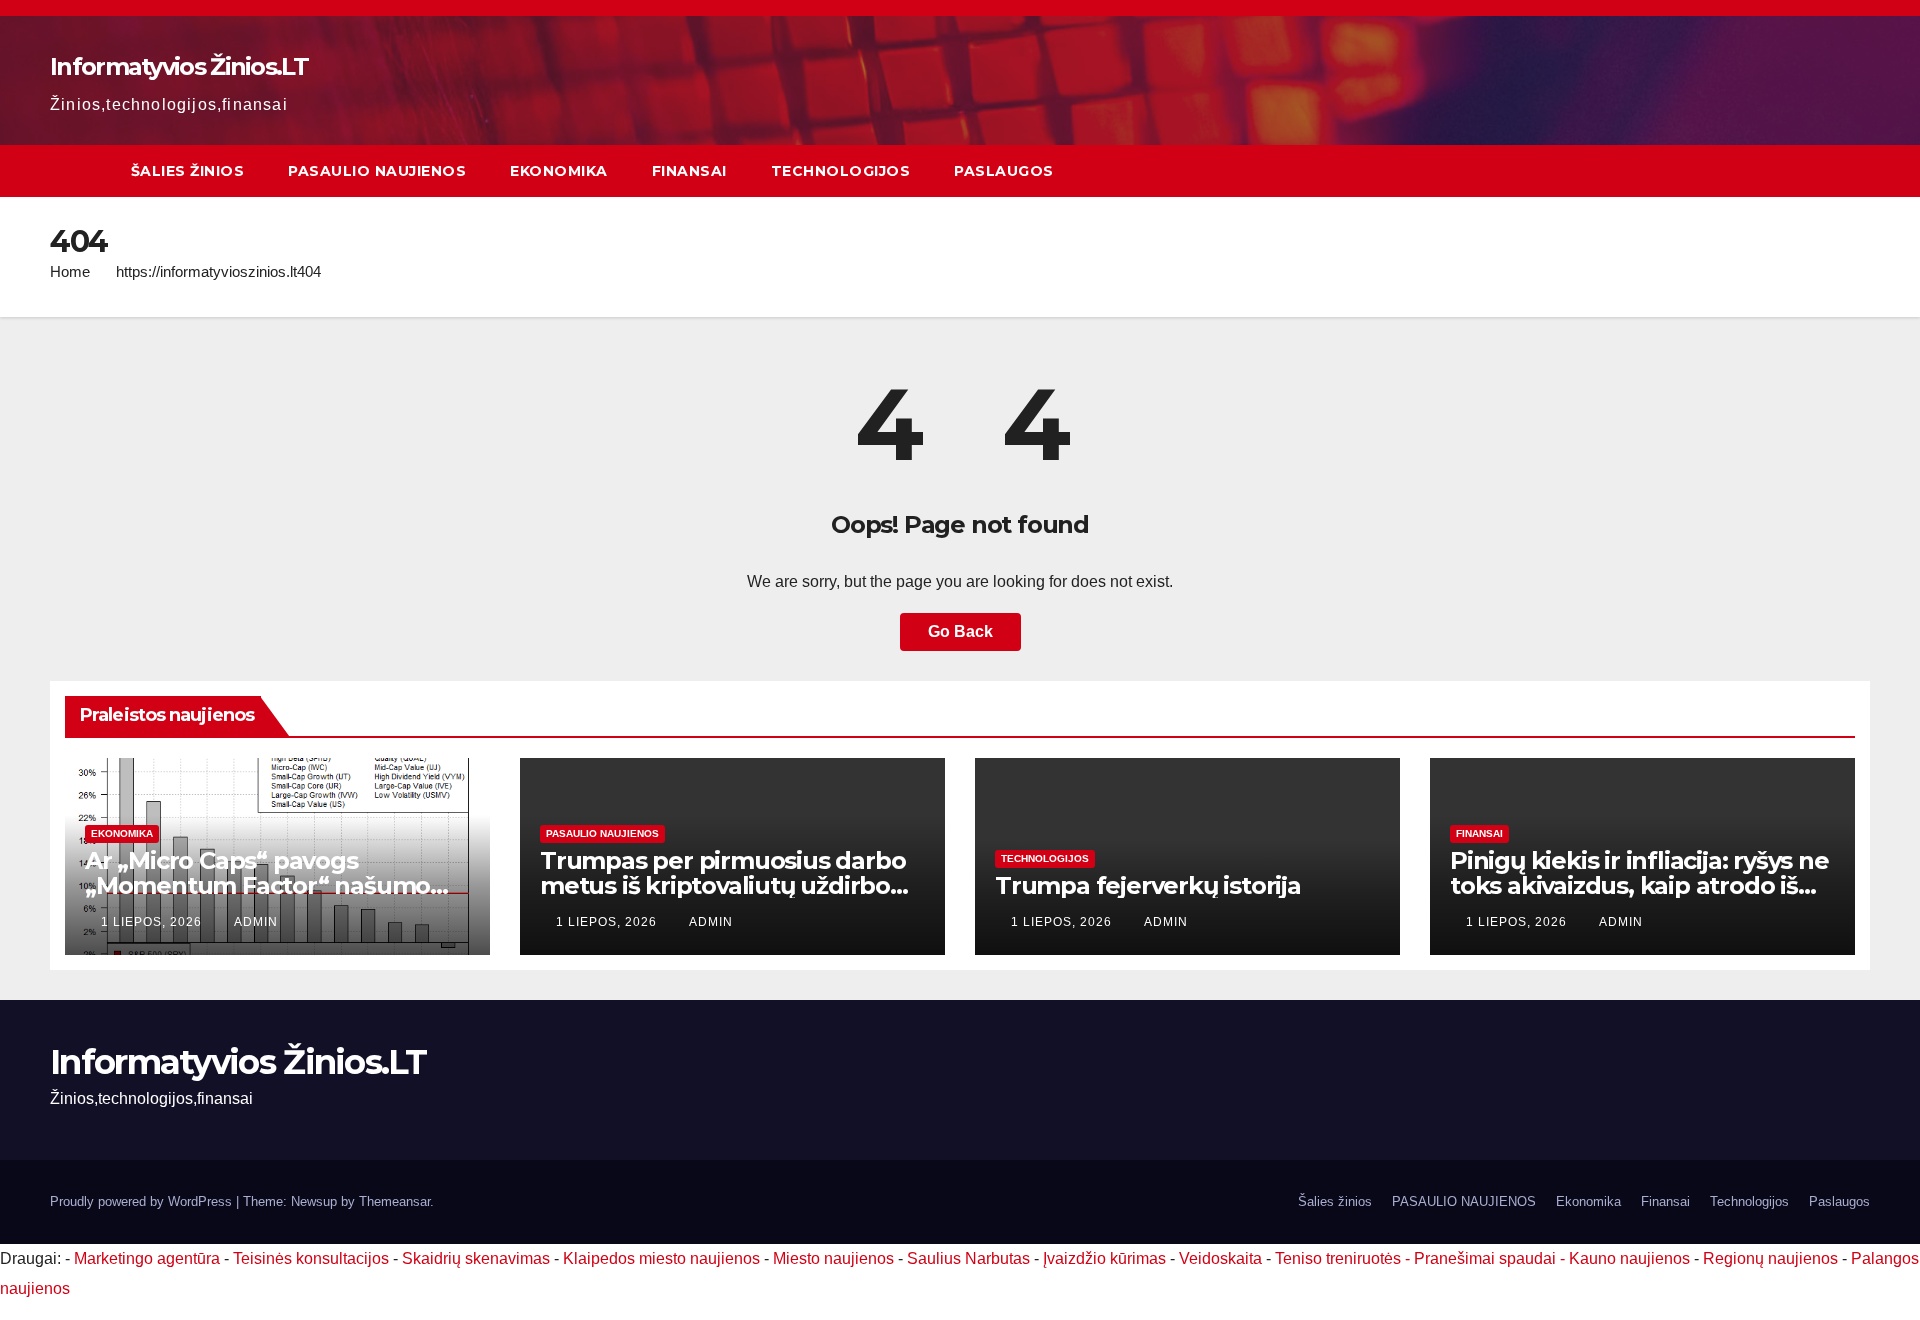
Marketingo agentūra (147, 1258)
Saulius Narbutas (968, 1258)
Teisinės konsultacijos (311, 1258)
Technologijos (841, 171)
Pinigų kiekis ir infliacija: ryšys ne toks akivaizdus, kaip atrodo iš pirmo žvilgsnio (1639, 885)
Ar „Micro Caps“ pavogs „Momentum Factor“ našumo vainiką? (257, 885)
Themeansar (394, 1201)
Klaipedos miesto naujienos (661, 1258)
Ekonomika (559, 171)
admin (256, 922)
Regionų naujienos (1770, 1258)
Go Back (960, 631)
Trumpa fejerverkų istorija (1148, 885)
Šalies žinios (188, 171)
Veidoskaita (1220, 1258)
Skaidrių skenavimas (476, 1258)
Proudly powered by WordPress (143, 1201)
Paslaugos (1004, 171)
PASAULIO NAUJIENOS (377, 171)
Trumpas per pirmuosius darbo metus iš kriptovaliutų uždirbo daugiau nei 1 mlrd (722, 885)
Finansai (689, 171)
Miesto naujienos (833, 1258)
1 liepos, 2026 (153, 922)
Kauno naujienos (1629, 1258)
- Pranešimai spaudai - (1487, 1258)
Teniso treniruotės (1338, 1258)
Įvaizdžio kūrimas (1104, 1258)
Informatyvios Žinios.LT (179, 66)
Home (70, 271)
